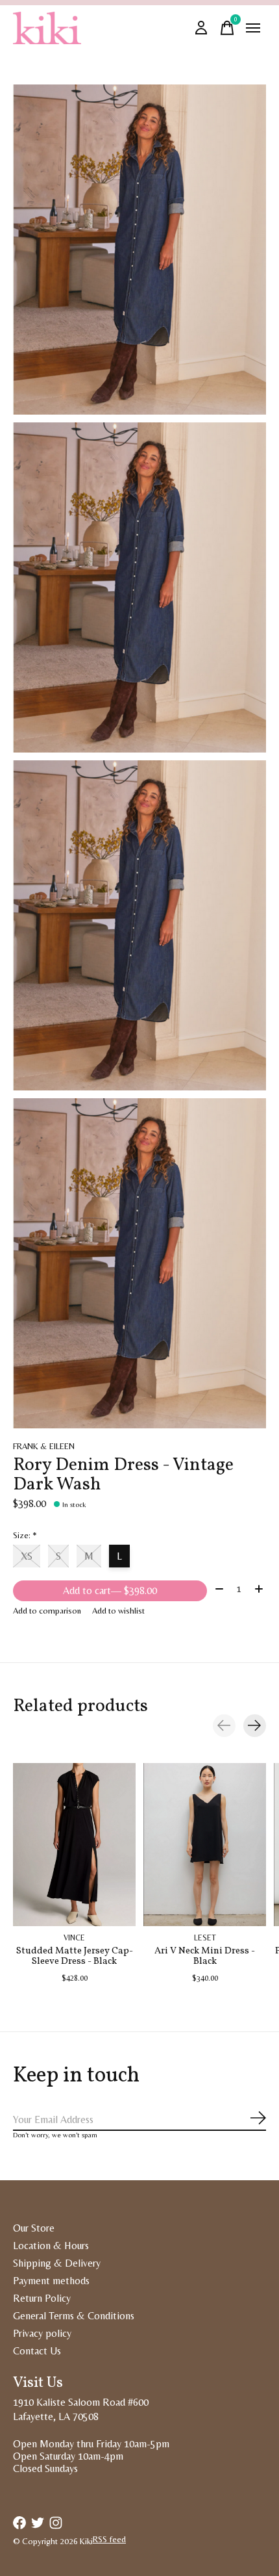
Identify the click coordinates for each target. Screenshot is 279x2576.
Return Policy (42, 2298)
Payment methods (51, 2281)
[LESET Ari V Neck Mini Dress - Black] (205, 1845)
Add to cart (110, 1591)
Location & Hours (51, 2246)
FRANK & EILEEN (44, 1446)
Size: (25, 1535)
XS (27, 1556)
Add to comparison (47, 1611)
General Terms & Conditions (74, 2316)
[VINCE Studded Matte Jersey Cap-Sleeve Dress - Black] (74, 1845)
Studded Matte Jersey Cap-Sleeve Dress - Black (75, 1956)
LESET (205, 1938)
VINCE (74, 1938)
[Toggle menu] (253, 28)
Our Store (34, 2228)
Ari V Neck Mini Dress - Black (205, 1956)
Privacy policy (42, 2333)
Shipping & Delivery (57, 2263)
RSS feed (109, 2539)
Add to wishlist (118, 1611)
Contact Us (37, 2351)
